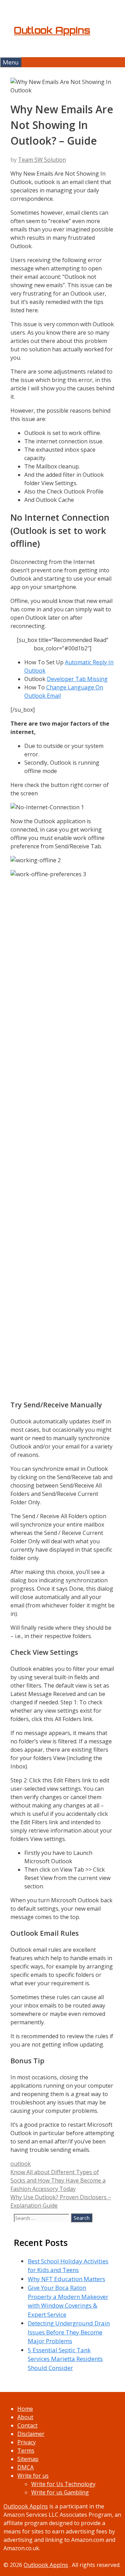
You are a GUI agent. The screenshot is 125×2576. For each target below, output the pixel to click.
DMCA (26, 2467)
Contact (27, 2425)
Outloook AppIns (26, 2506)
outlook (21, 2164)
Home (25, 2409)
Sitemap (28, 2459)
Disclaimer (31, 2434)
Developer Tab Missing (77, 679)
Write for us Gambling (60, 2492)
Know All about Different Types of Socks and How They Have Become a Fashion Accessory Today (58, 2180)
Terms (26, 2451)
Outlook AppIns (52, 30)
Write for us (33, 2476)
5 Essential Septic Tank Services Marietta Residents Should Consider (65, 2359)
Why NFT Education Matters (66, 2279)
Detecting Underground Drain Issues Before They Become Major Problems (69, 2332)
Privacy (27, 2442)
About (25, 2417)
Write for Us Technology (63, 2484)
